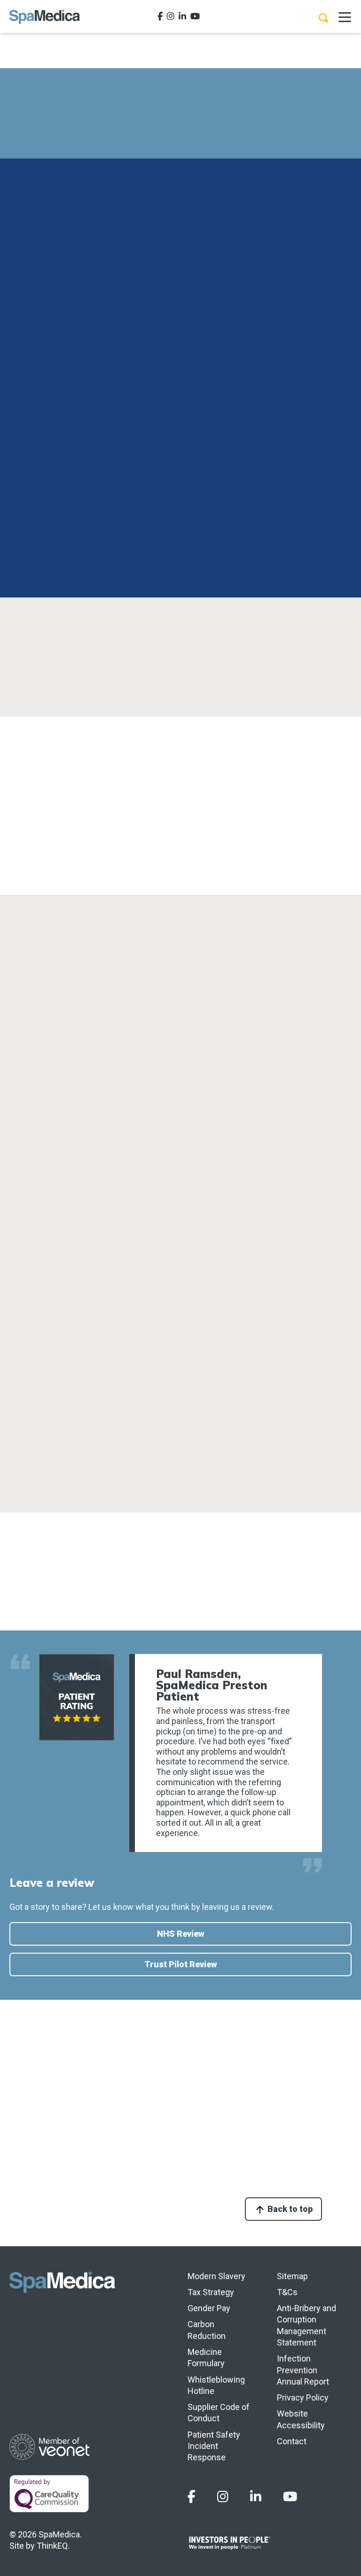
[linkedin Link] (182, 16)
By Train (36, 1081)
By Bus (33, 1037)
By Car (33, 993)
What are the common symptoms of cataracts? (144, 2111)
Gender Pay (209, 2308)
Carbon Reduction (207, 2330)
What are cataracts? (92, 2065)
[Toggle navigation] (345, 16)
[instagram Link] (171, 16)
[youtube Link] (195, 16)
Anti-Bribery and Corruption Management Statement (306, 2325)
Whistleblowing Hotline (216, 2385)
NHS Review (181, 1934)
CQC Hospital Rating (60, 1125)
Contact (292, 2441)
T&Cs (287, 2292)
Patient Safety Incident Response (214, 2446)
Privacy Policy (303, 2397)
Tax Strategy (211, 2292)
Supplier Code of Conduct (219, 2413)
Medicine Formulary (206, 2357)
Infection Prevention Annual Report (303, 2370)
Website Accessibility (301, 2419)
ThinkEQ (52, 2546)
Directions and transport (69, 194)
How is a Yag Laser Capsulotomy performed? (140, 2158)
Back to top (289, 2209)
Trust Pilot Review (181, 1964)
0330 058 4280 (232, 136)
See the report (97, 1454)
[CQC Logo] (93, 1369)
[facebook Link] (160, 16)
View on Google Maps (181, 956)
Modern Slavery (216, 2276)
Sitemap (292, 2276)
